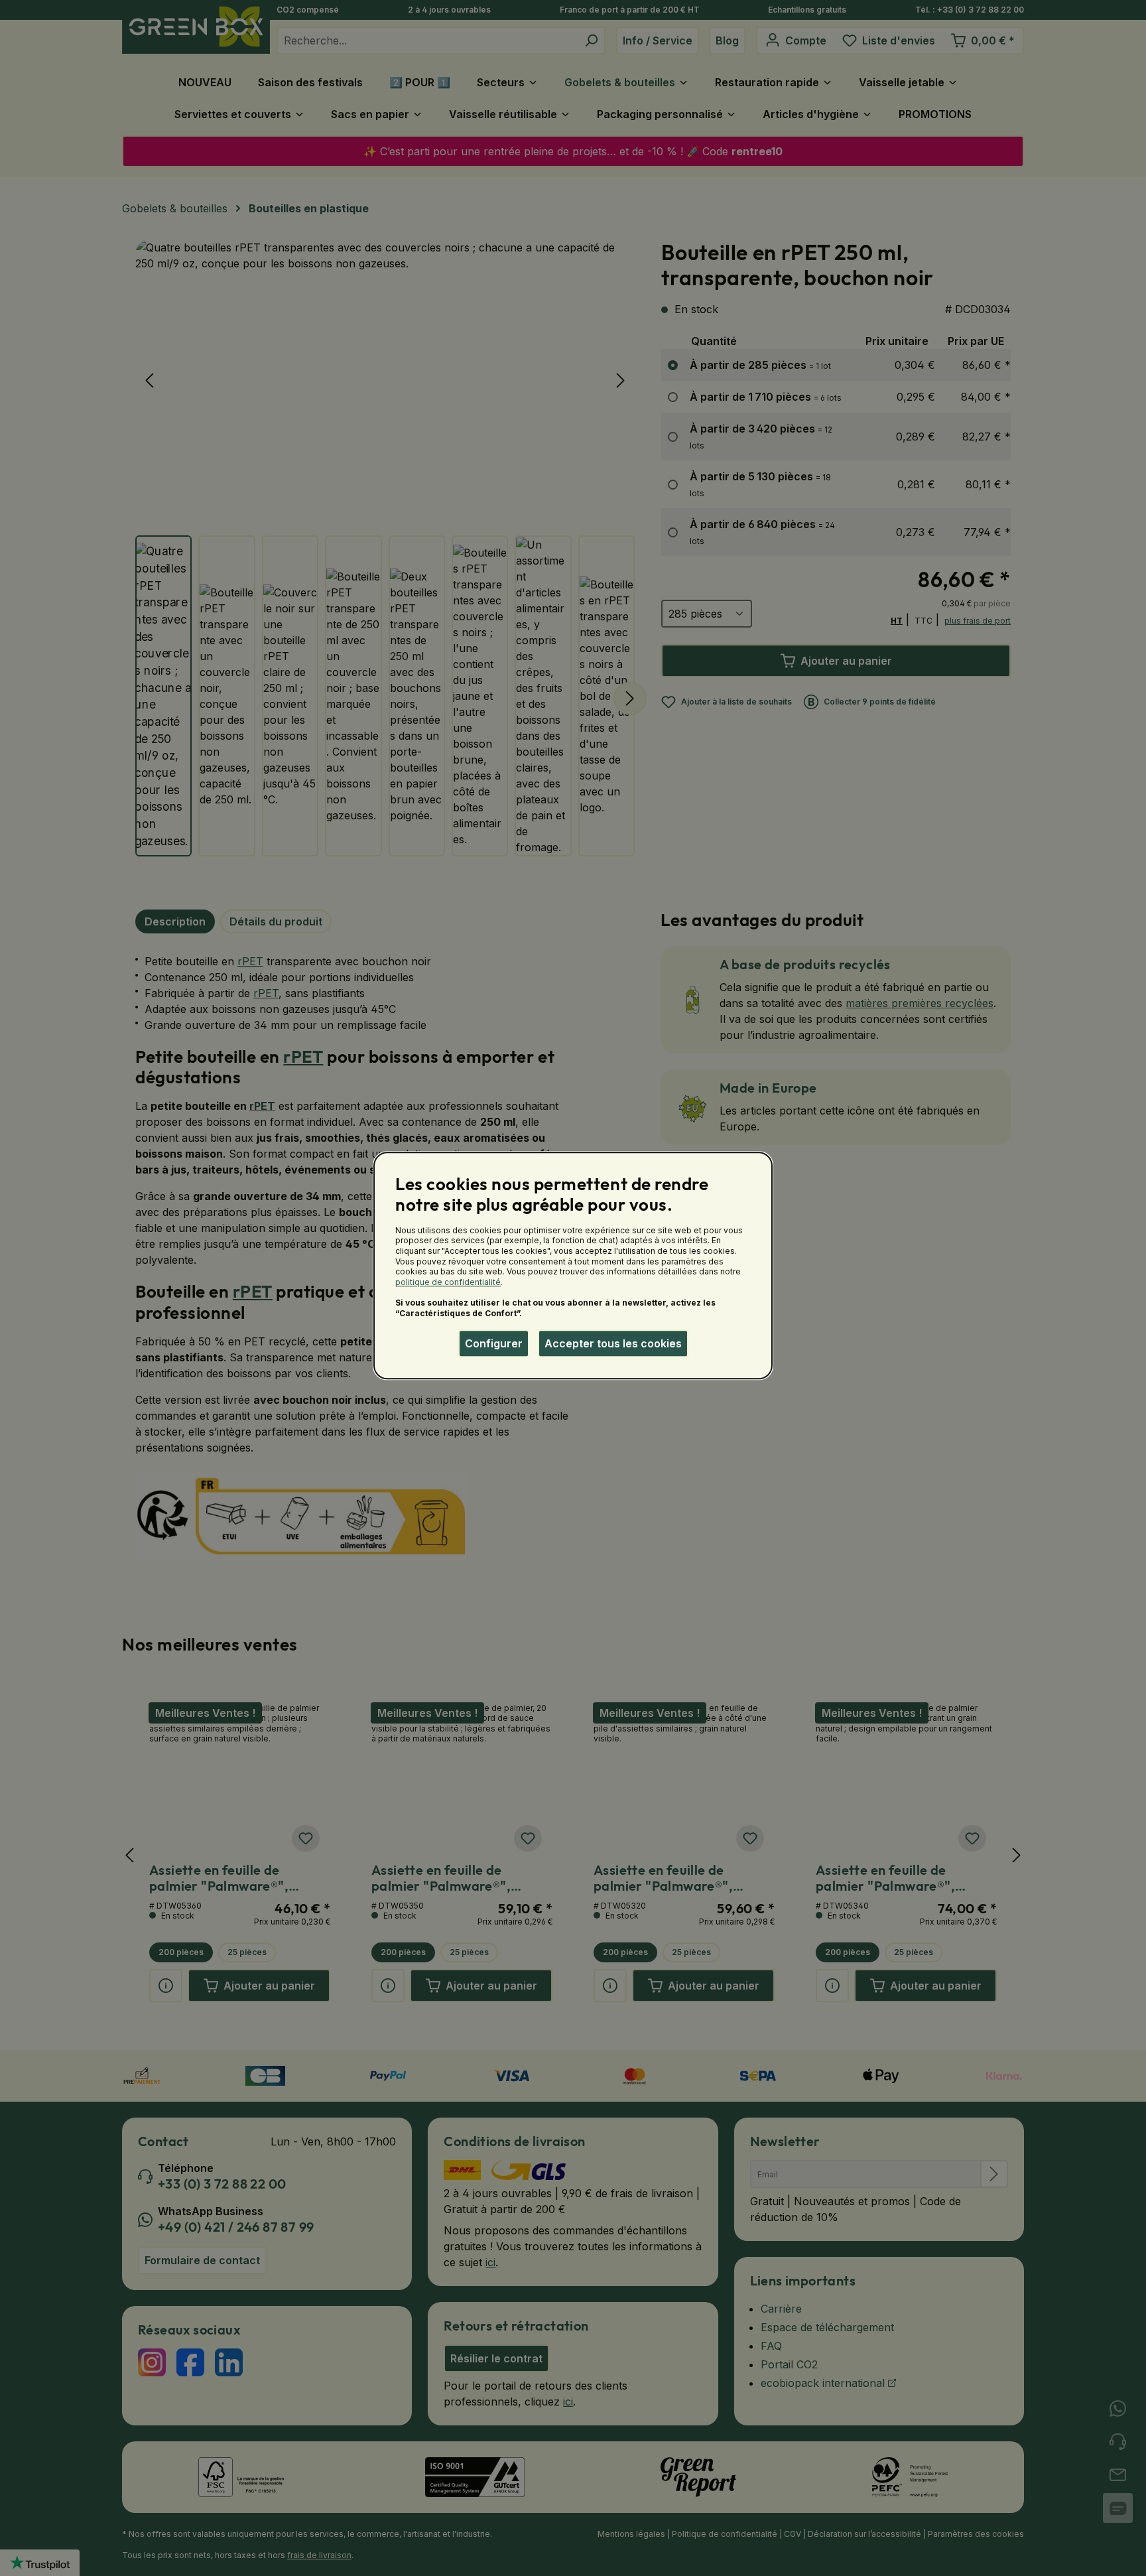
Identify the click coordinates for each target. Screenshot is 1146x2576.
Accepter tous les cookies (613, 1343)
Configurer (494, 1343)
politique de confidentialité (448, 1282)
